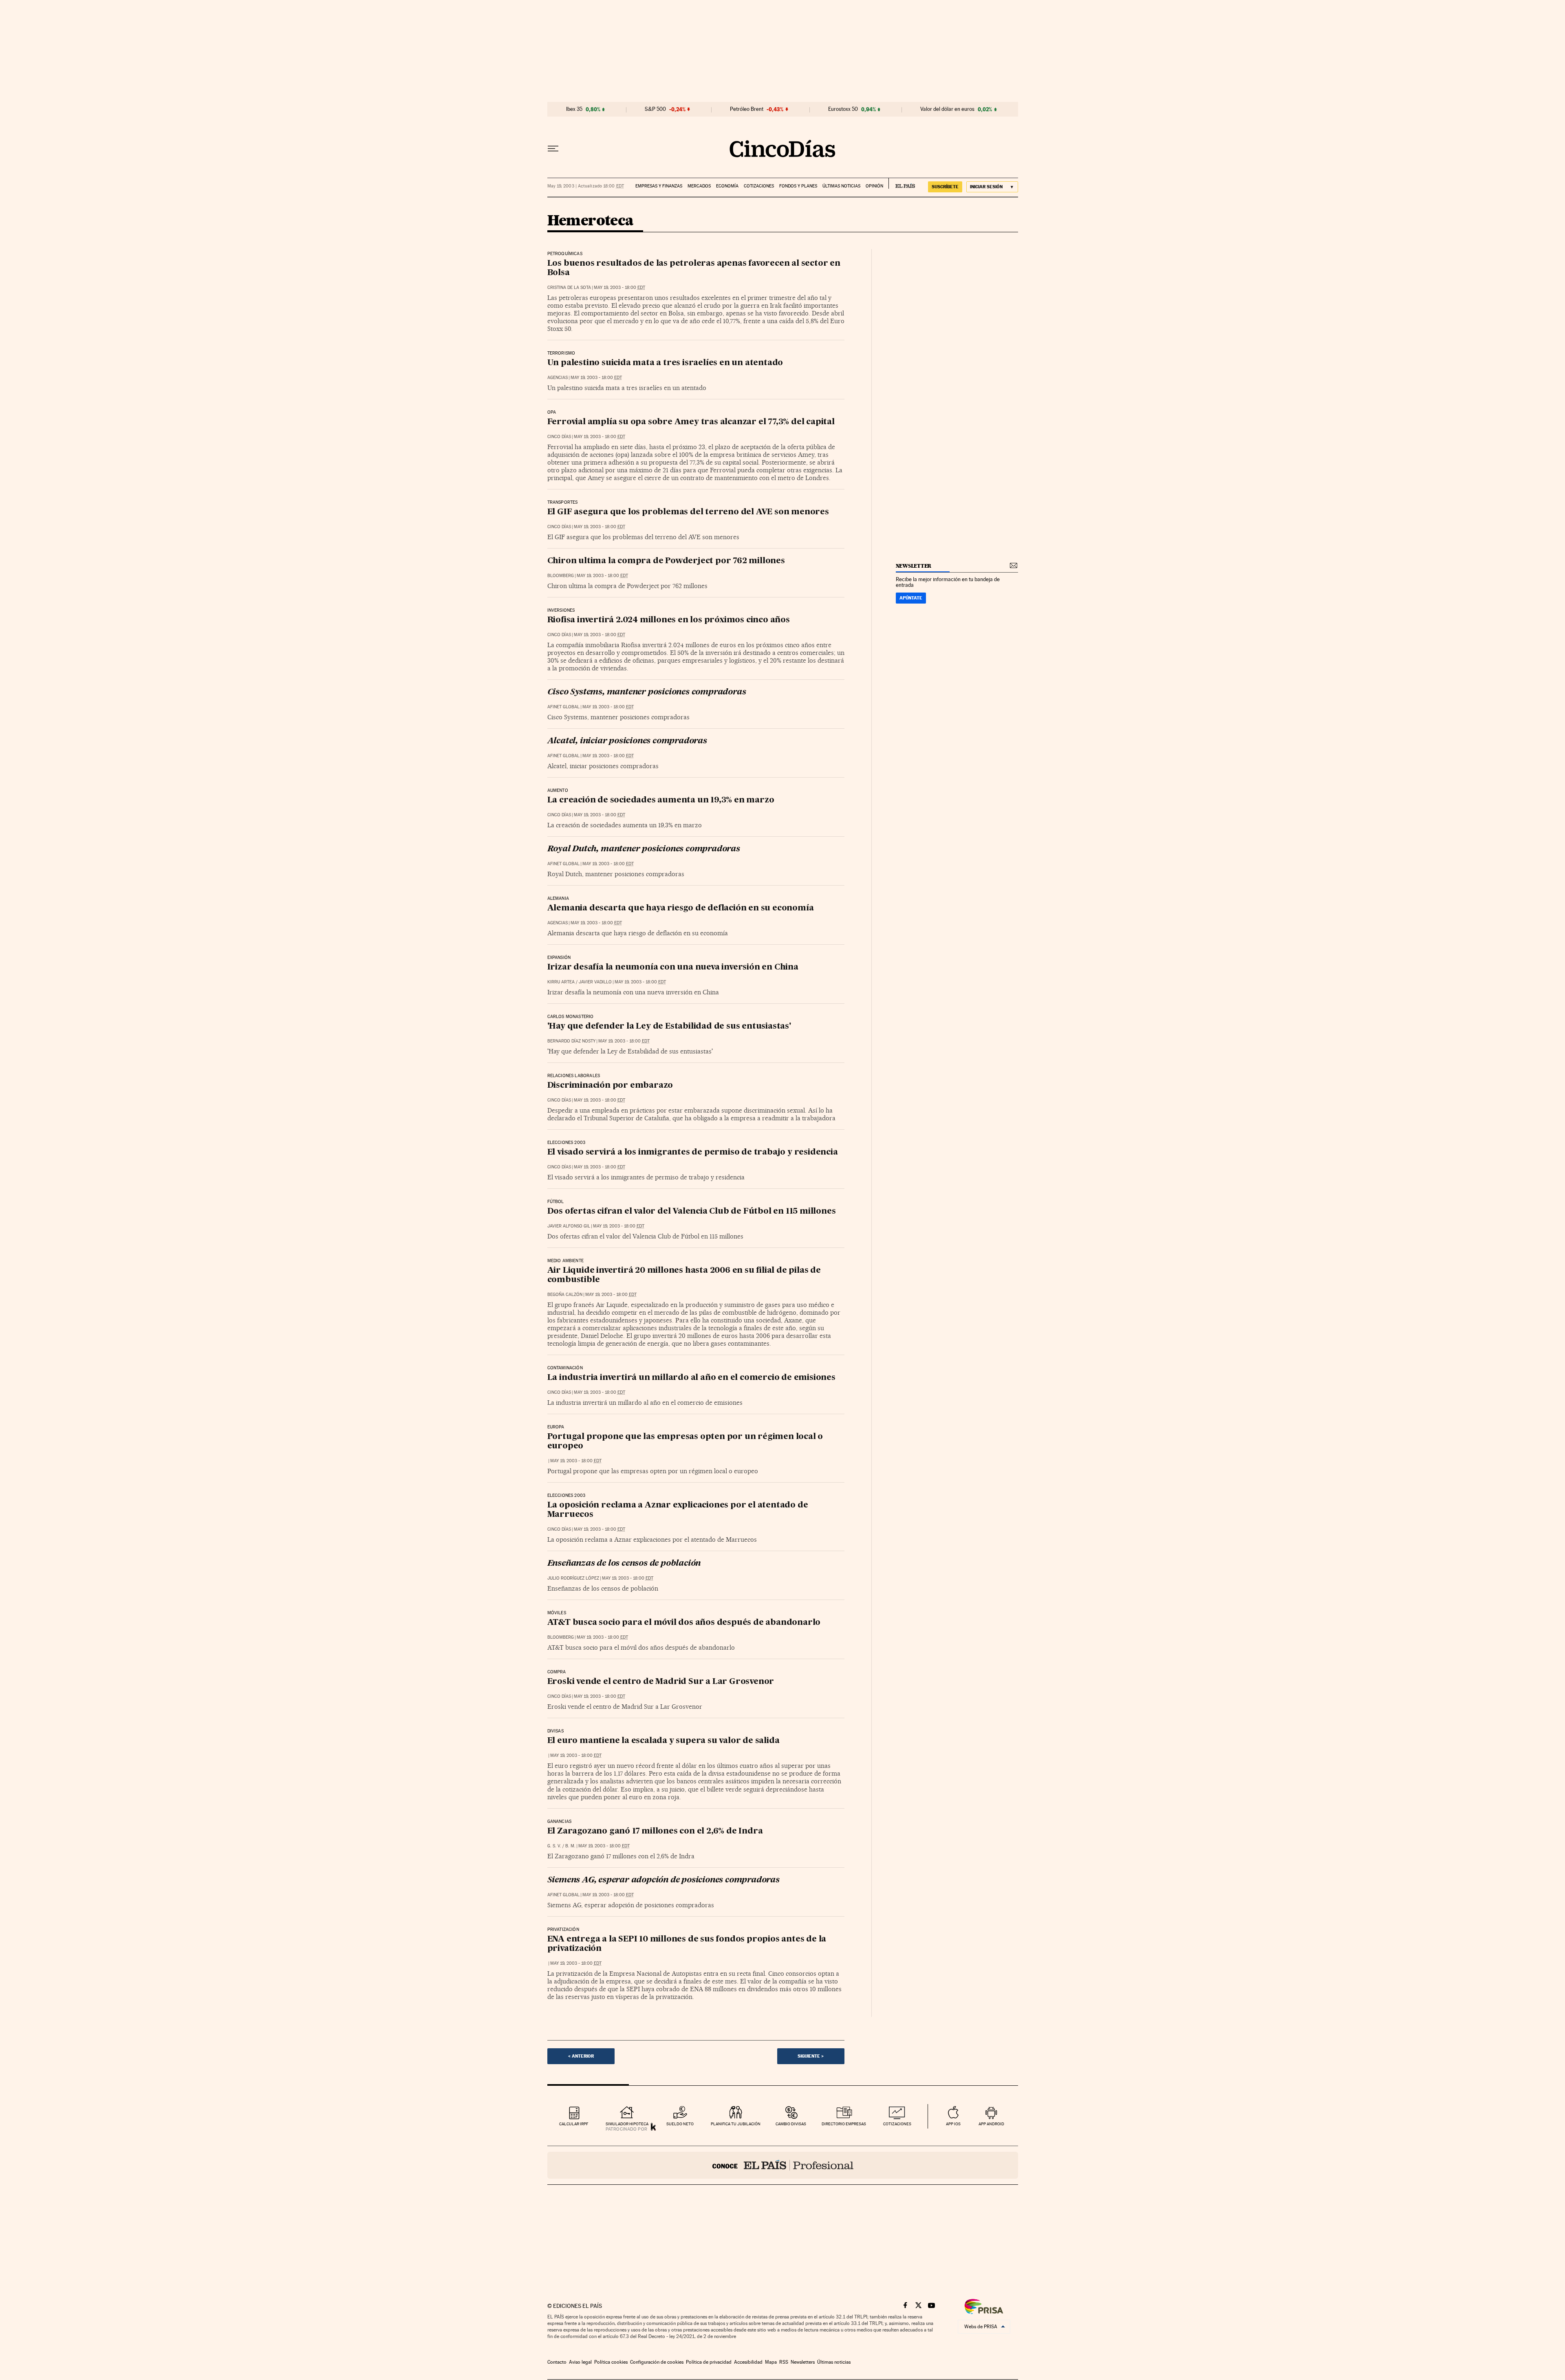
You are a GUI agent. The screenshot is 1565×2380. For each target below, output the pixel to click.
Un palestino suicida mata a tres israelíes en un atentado (665, 363)
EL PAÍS (902, 183)
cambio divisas (791, 2124)
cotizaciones (897, 2124)
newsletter (914, 566)
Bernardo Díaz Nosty (571, 1041)
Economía (727, 186)
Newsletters (803, 2362)
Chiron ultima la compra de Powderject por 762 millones (666, 561)
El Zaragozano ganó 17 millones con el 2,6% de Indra (655, 1831)
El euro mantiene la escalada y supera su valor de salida (663, 1741)
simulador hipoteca (627, 2124)
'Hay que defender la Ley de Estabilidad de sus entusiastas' (669, 1027)
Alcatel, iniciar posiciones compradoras (627, 741)
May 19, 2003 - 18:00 (619, 288)
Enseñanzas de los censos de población (624, 1564)
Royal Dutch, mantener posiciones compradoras (644, 849)
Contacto (557, 2362)
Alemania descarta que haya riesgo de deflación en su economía (681, 908)
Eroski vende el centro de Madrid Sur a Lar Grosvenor (661, 1682)
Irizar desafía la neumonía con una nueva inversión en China (673, 967)
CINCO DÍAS (559, 437)
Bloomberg (561, 576)
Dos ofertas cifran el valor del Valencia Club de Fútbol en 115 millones (692, 1212)
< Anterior (581, 2056)
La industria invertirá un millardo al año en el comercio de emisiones (691, 1378)
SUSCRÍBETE (945, 187)
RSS (784, 2362)
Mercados (699, 186)
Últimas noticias (841, 186)
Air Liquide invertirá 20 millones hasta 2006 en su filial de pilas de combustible (684, 1275)
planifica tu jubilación (736, 2124)
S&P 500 (655, 109)
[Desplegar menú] (553, 149)
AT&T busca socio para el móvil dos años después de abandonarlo (684, 1623)
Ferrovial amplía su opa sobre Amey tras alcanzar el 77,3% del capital (691, 422)
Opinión (874, 186)
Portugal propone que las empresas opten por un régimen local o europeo (685, 1442)
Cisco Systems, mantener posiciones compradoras (647, 692)
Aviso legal (580, 2362)
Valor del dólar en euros (947, 109)
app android (991, 2124)
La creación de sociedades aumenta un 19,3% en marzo (661, 800)
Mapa (771, 2362)
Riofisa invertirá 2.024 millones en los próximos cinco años (669, 620)
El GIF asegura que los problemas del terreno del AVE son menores (688, 512)
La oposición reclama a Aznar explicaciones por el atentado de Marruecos (678, 1510)
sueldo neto (680, 2124)
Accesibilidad (748, 2362)
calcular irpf (574, 2124)
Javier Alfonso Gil (569, 1226)
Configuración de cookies (657, 2362)
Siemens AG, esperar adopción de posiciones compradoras (663, 1880)
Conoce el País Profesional (783, 2165)
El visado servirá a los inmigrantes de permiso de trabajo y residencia (693, 1153)
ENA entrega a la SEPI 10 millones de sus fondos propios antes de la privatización (687, 1944)
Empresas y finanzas (659, 186)
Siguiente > (811, 2056)
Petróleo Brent (747, 109)
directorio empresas (844, 2124)
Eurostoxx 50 (843, 109)
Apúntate (911, 598)
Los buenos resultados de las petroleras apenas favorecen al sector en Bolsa (694, 268)
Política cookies (611, 2362)
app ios (953, 2124)
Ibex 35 (574, 109)
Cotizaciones (759, 186)
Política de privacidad (709, 2362)
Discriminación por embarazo (610, 1086)
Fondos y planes (798, 186)
